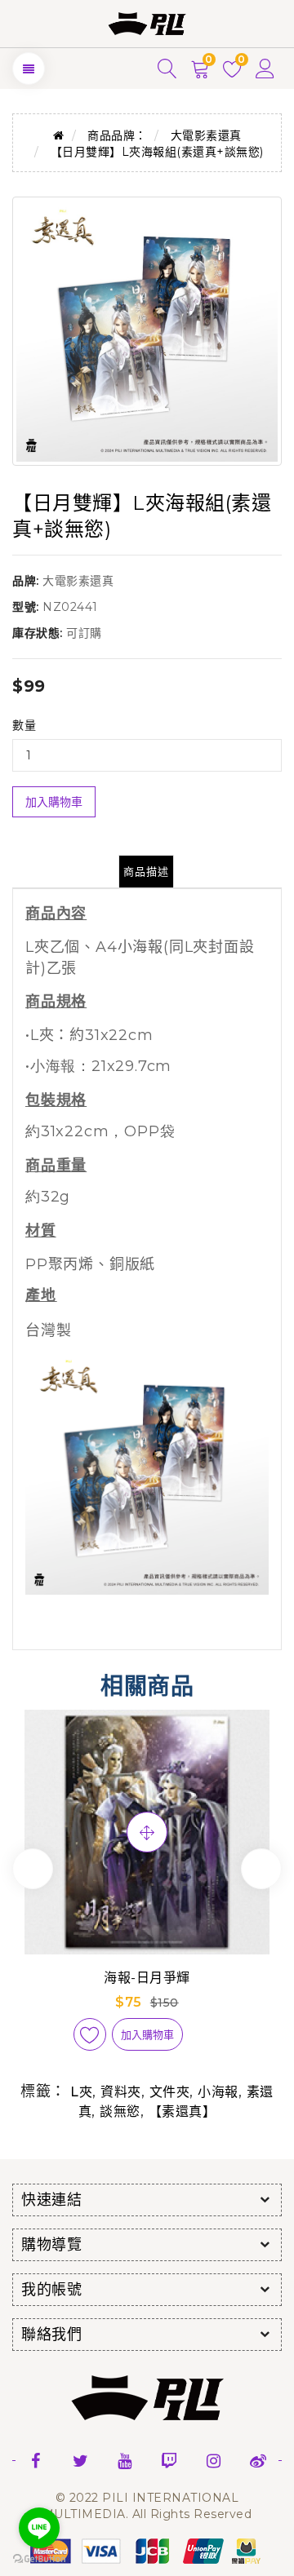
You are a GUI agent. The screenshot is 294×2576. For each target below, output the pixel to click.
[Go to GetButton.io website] (39, 2559)
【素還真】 (183, 2111)
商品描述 (146, 871)
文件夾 (170, 2092)
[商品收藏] (90, 2034)
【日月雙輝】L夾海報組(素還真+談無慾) (157, 152)
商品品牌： (117, 135)
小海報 (218, 2092)
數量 (24, 725)
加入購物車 (54, 802)
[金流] (147, 2550)
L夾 (81, 2092)
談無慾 (120, 2111)
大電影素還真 (206, 135)
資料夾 (121, 2092)
